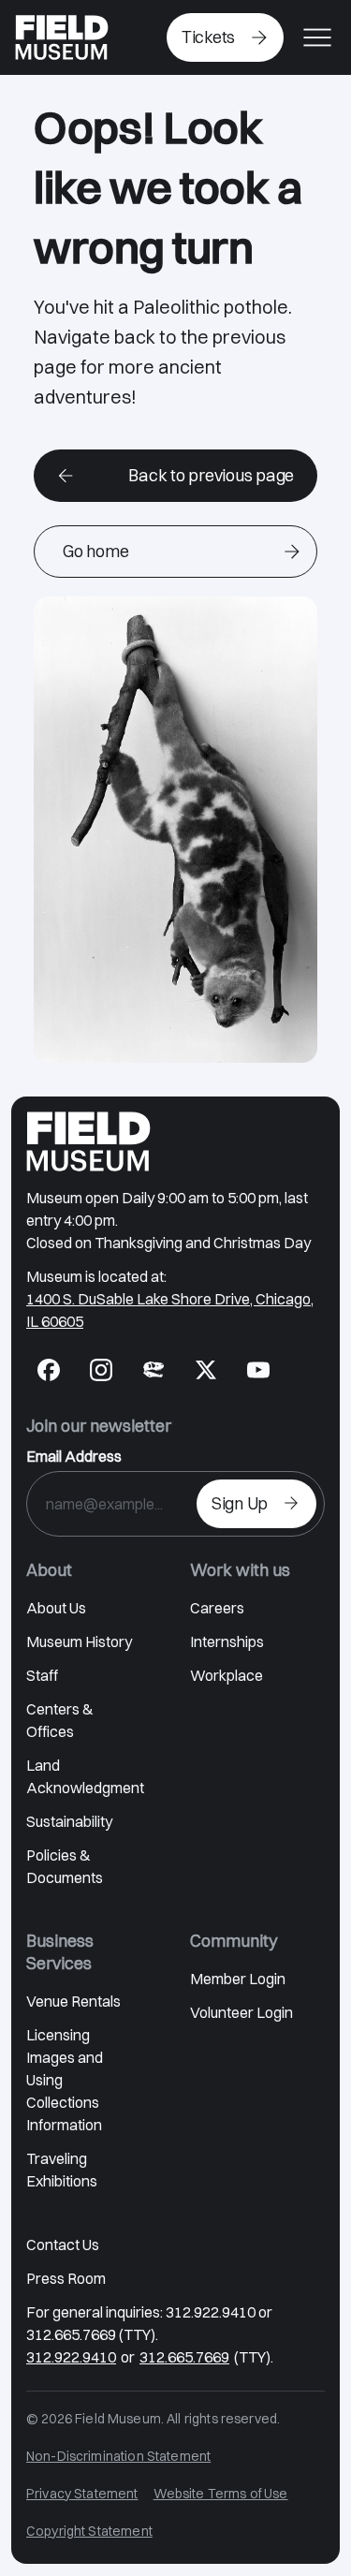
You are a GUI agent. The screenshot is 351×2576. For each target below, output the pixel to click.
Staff (42, 1675)
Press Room (66, 2278)
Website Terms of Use (221, 2494)
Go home (95, 551)
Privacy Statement (82, 2494)
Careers (217, 1608)
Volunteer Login (241, 2012)
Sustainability (69, 1821)
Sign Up (240, 1503)
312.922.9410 (71, 2357)
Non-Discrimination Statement (118, 2456)
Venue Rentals (73, 2001)
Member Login (238, 1979)
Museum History (79, 1641)
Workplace (227, 1675)
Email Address (74, 1456)
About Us (56, 1608)
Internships (227, 1641)
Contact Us (63, 2245)
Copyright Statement (89, 2531)
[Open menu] (317, 37)
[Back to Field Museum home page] (62, 37)
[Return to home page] (88, 1141)
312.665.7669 (184, 2357)
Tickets (208, 37)
